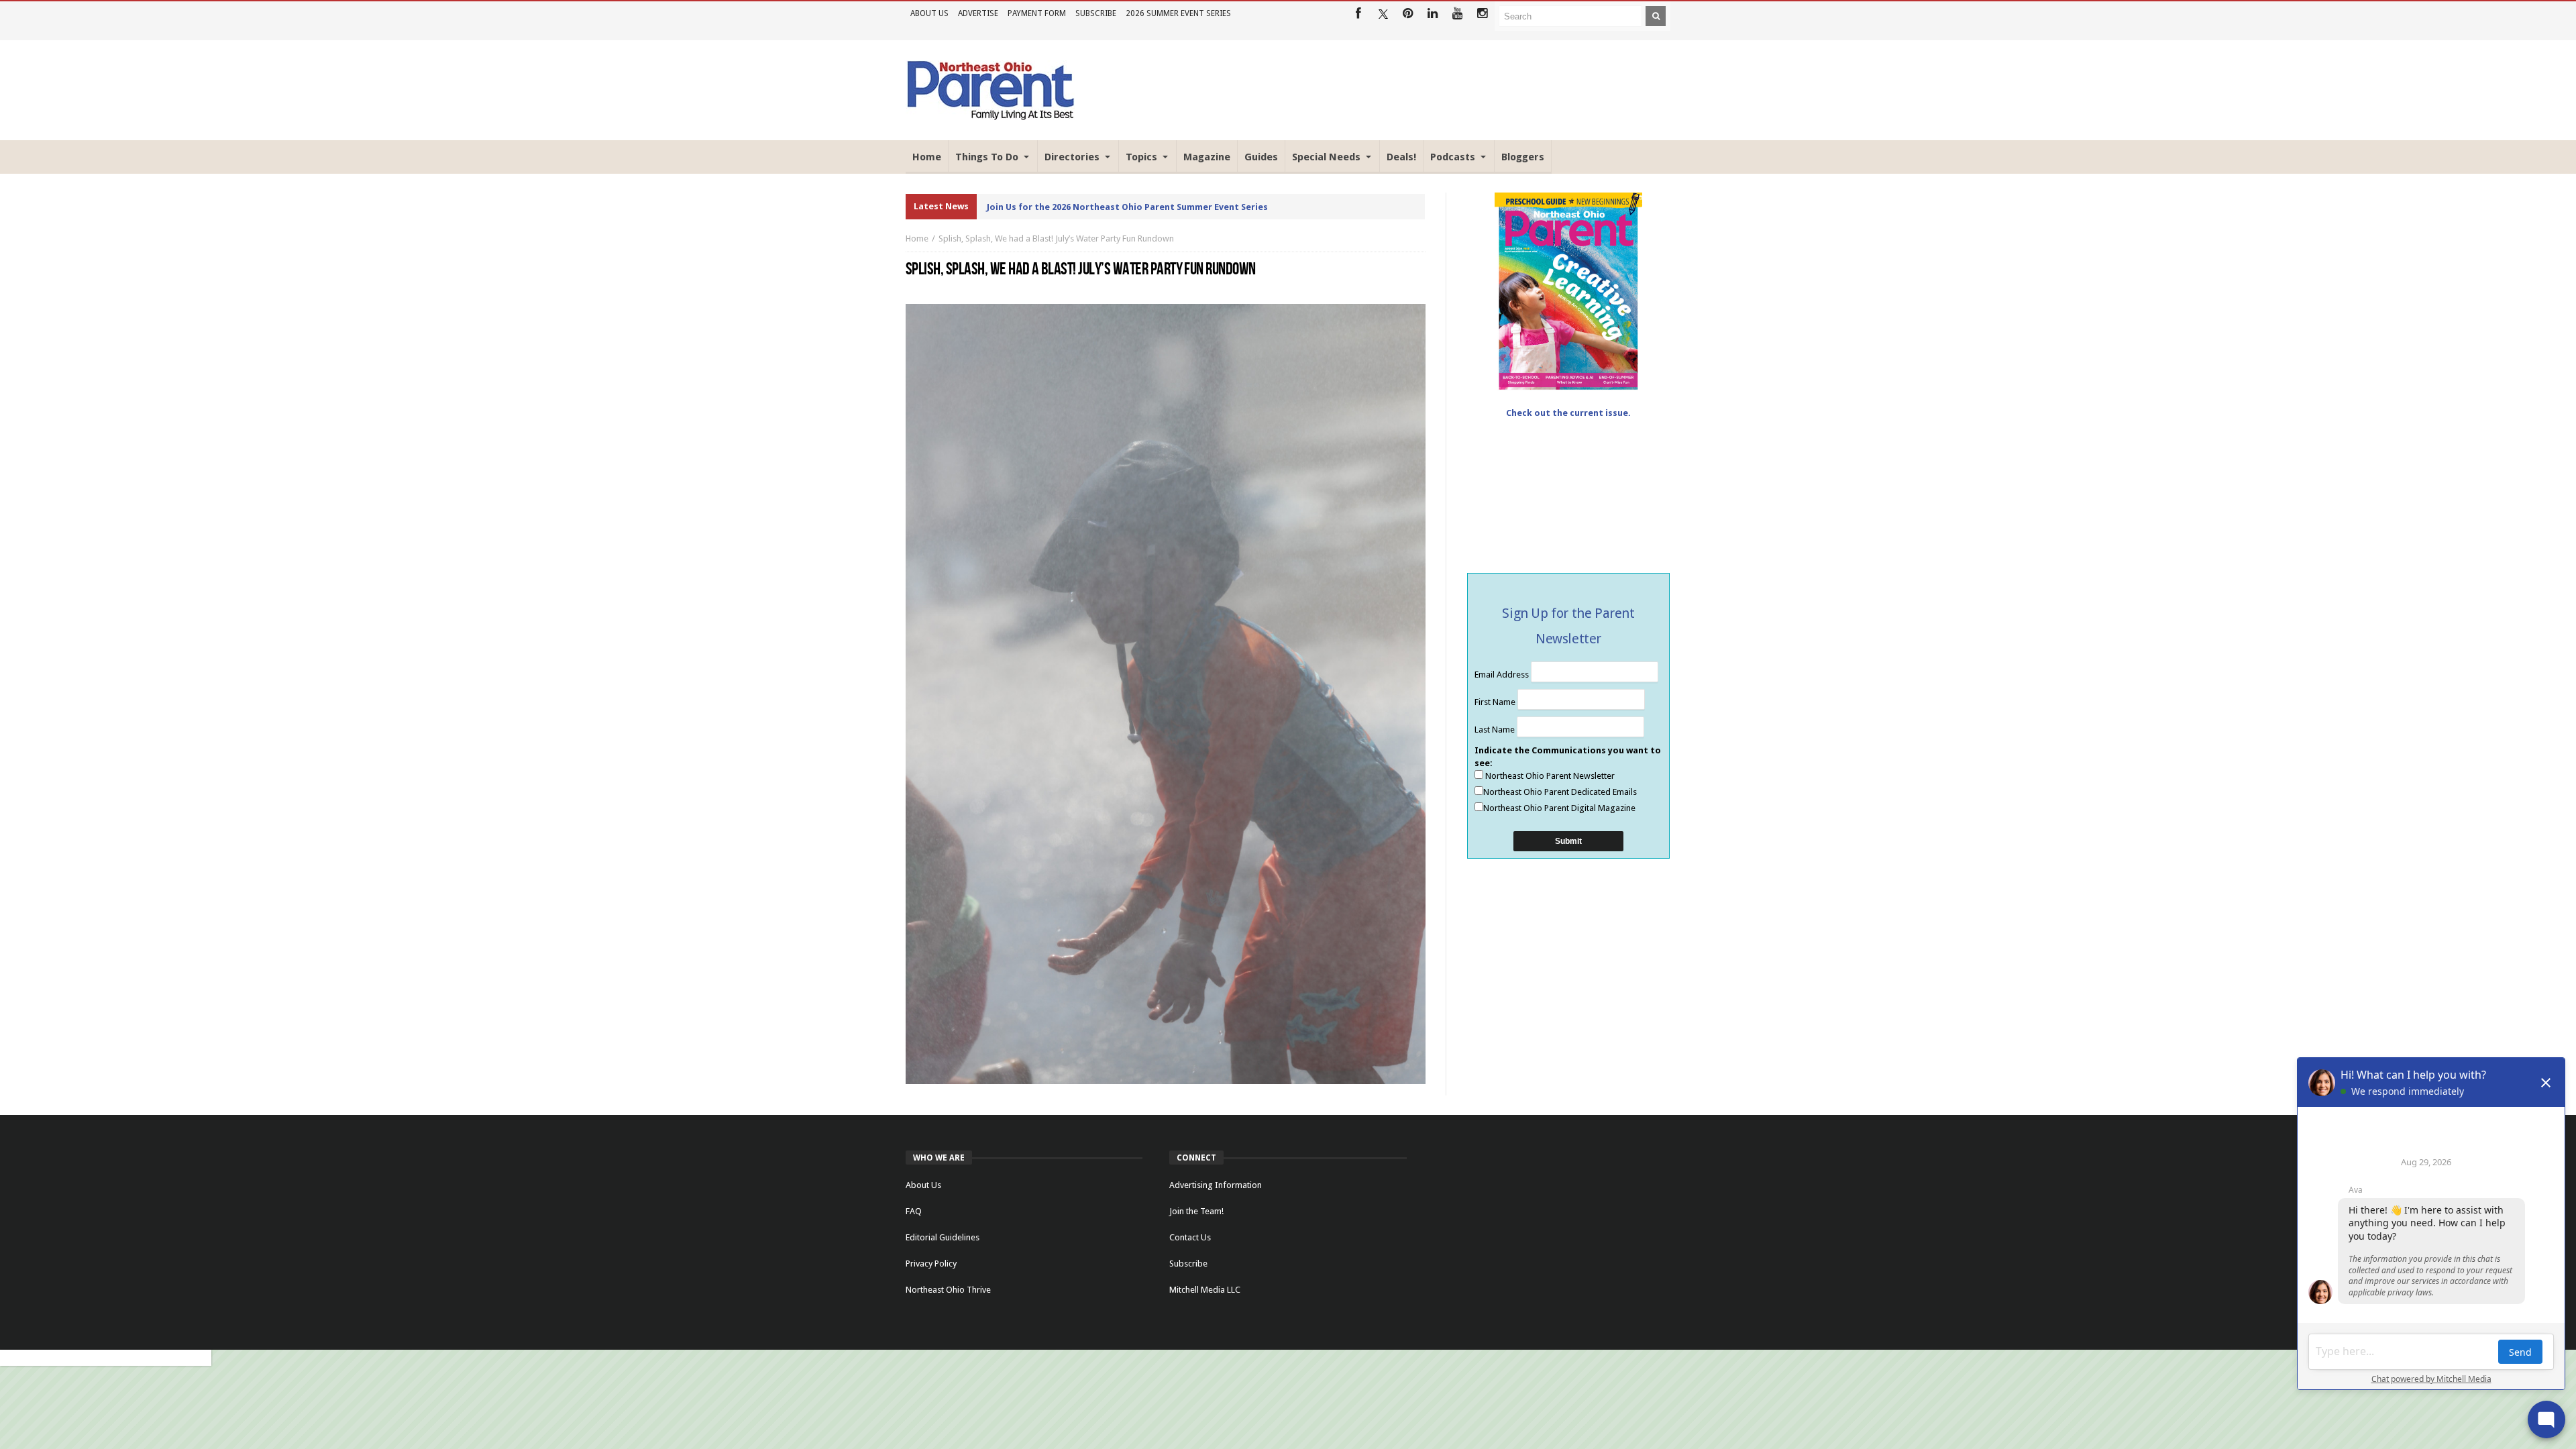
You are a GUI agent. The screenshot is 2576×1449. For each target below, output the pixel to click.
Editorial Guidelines (943, 1237)
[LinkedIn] (1433, 14)
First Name (1496, 702)
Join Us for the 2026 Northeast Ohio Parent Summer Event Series (1127, 207)
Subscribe (1096, 13)
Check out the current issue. (1568, 413)
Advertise (978, 13)
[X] (1383, 14)
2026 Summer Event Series (1178, 13)
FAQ (914, 1211)
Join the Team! (1196, 1211)
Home (917, 238)
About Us (929, 13)
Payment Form (1037, 13)
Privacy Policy (931, 1264)
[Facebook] (1358, 14)
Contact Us (1190, 1237)
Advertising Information (1216, 1185)
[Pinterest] (1408, 14)
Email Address (1503, 675)
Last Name (1496, 730)
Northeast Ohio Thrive (948, 1290)
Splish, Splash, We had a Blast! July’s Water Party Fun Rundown (1056, 238)
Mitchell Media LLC (1205, 1290)
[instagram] (1482, 14)
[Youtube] (1457, 14)
